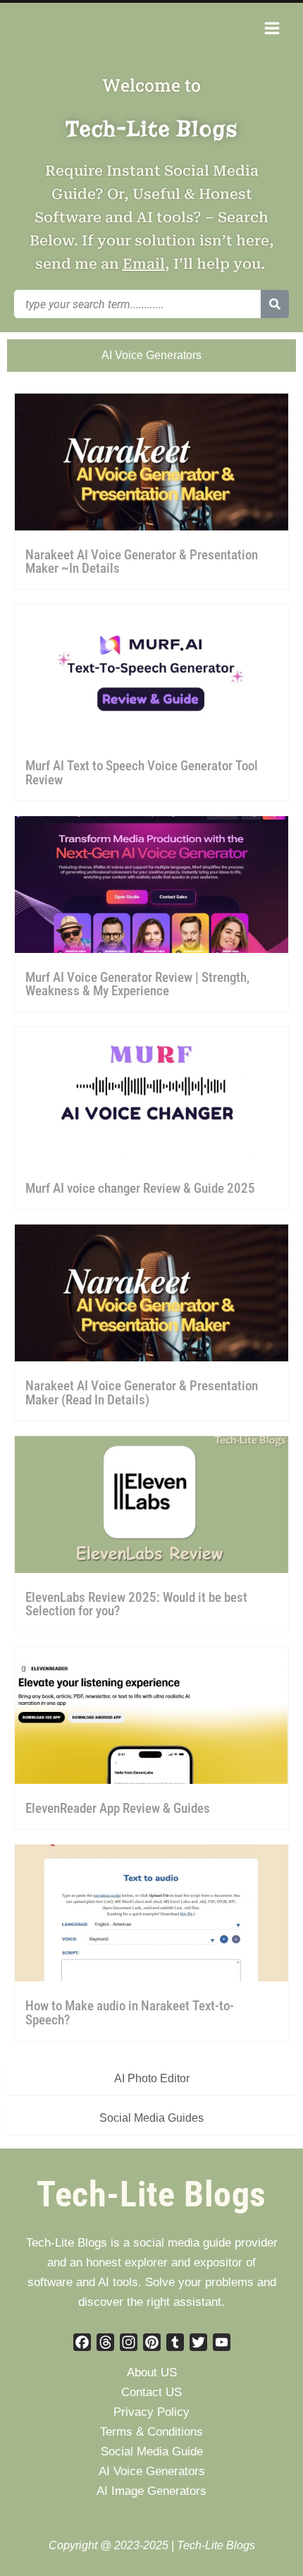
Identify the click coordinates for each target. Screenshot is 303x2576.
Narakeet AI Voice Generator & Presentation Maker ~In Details (142, 561)
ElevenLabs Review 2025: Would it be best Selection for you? (136, 1604)
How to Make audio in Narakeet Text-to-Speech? (130, 2012)
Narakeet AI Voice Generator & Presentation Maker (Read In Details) (142, 1392)
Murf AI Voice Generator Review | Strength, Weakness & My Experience (137, 984)
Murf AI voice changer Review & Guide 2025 (140, 1188)
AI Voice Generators (152, 2471)
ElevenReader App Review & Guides (118, 1808)
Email (144, 264)
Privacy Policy (151, 2412)
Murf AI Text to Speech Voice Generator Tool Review (142, 772)
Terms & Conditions (151, 2432)
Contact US (151, 2392)
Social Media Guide (152, 2452)
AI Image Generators (151, 2491)
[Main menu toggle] (272, 28)
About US (152, 2373)
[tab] (151, 356)
